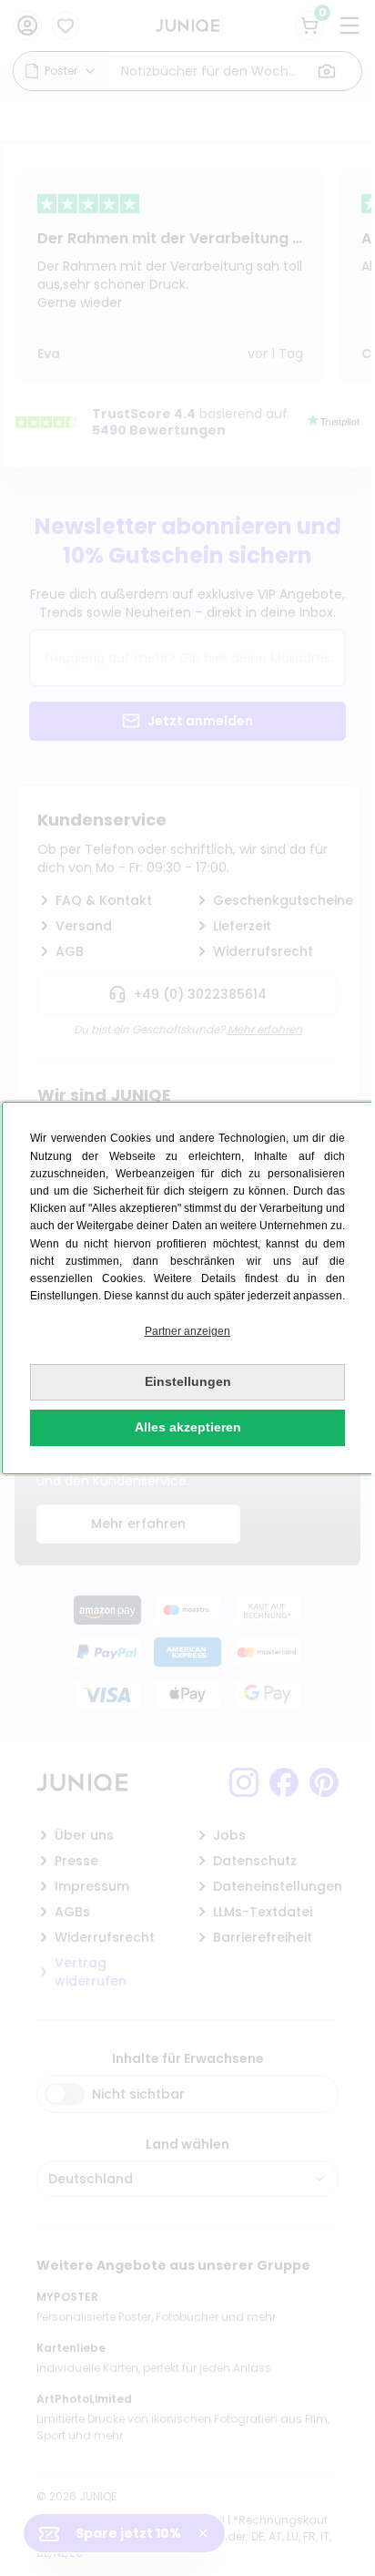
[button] (187, 1332)
